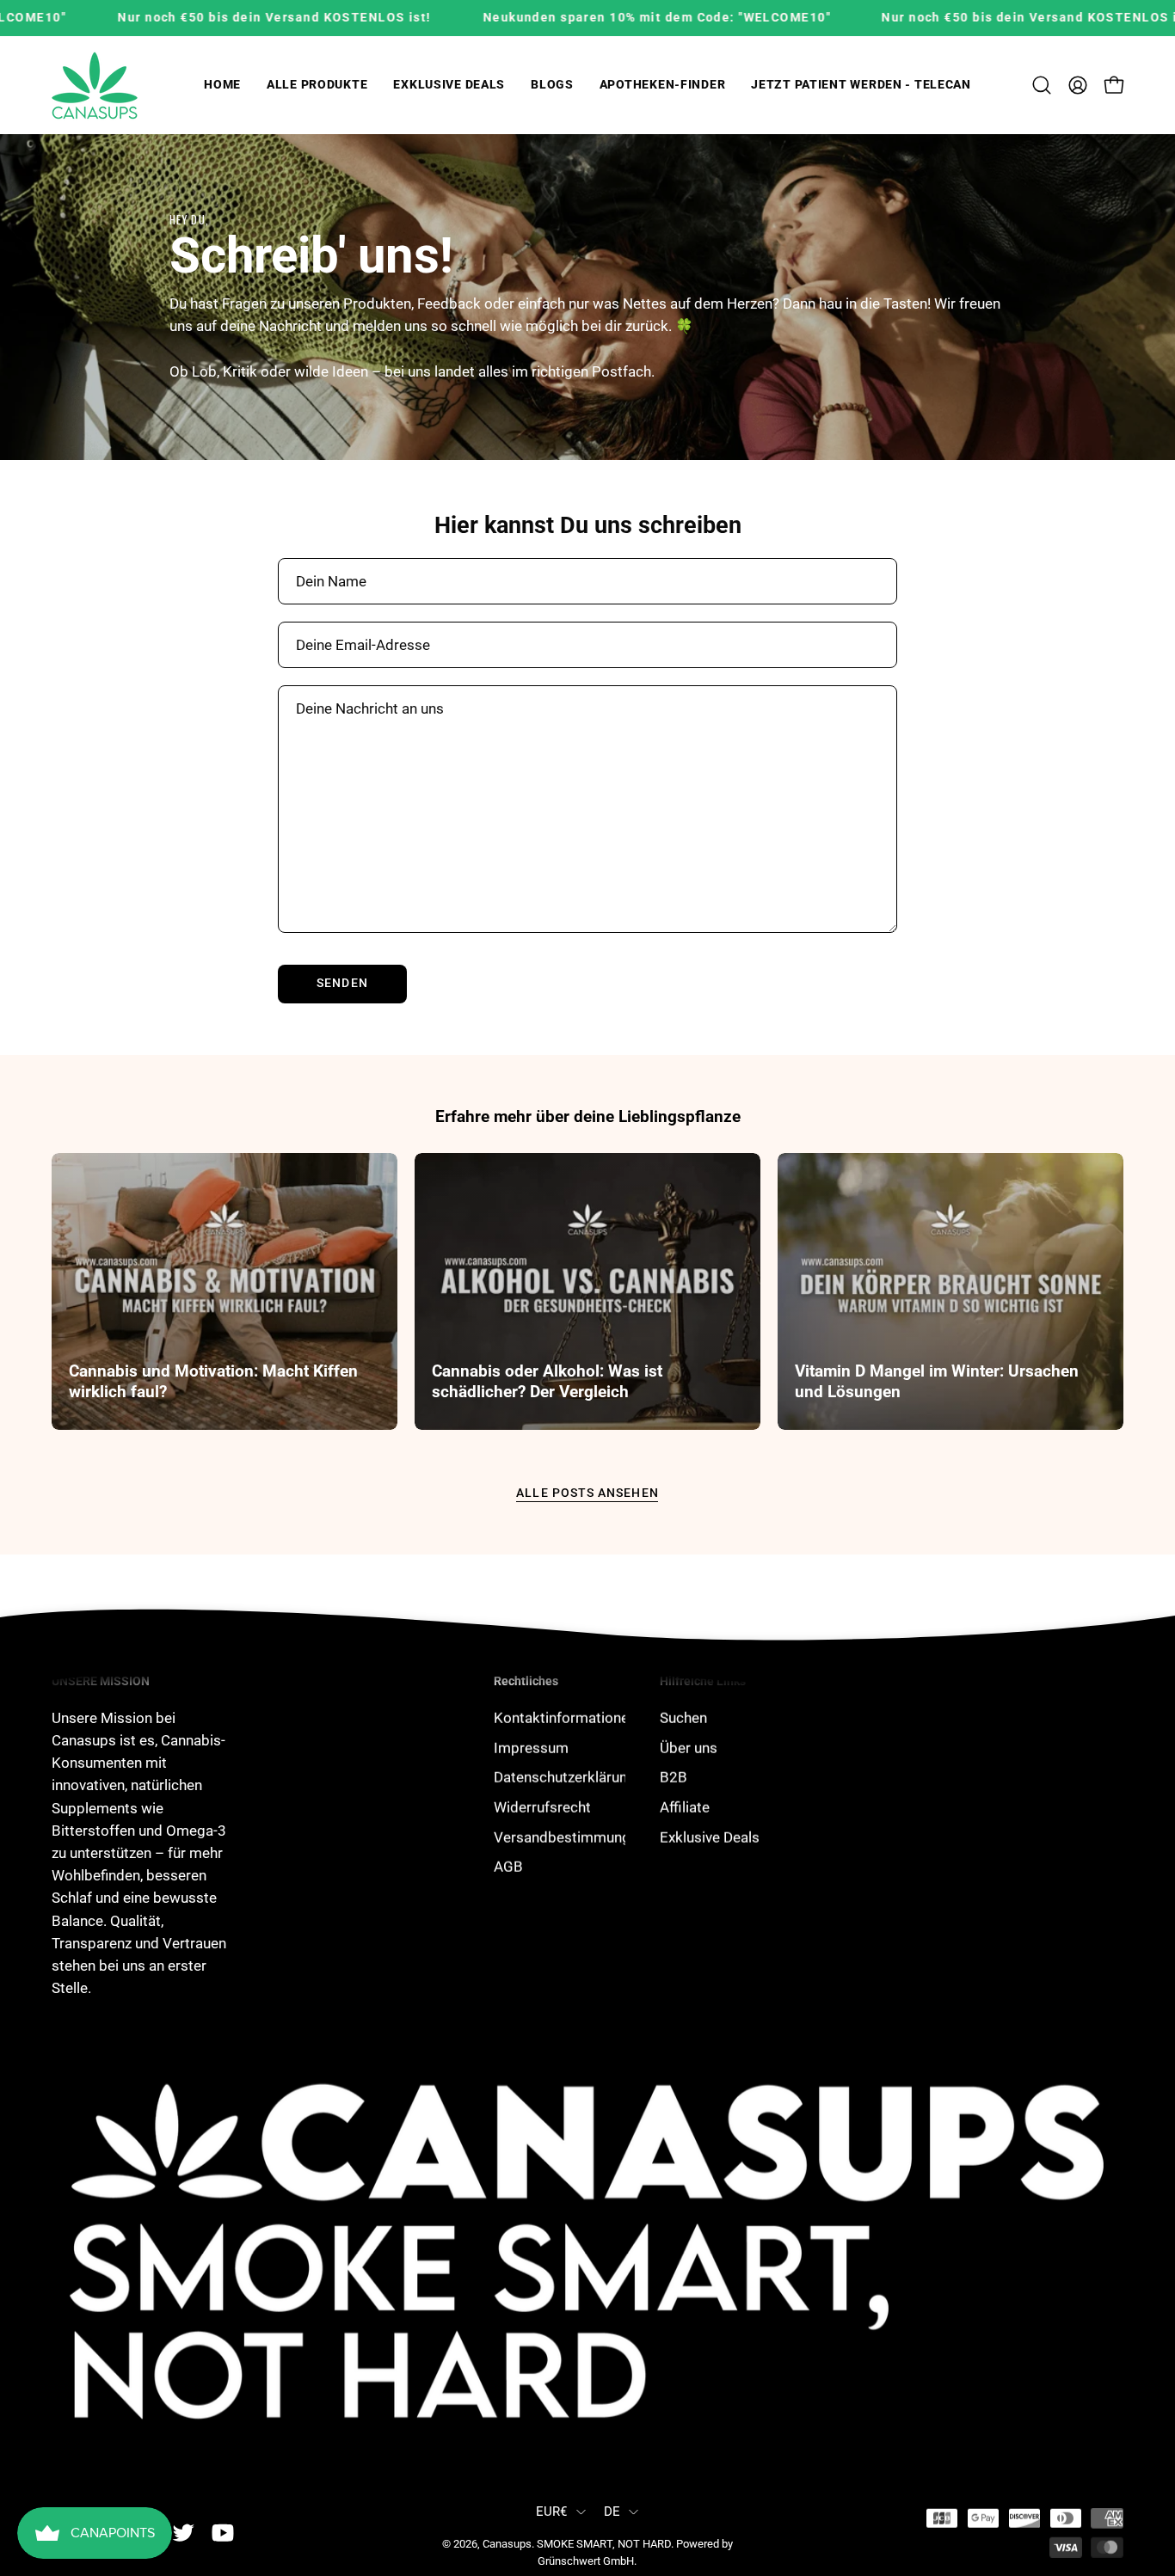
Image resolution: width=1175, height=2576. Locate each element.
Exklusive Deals (710, 1837)
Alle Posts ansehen (587, 1493)
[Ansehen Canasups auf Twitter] (183, 2533)
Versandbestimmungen (570, 1837)
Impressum (531, 1747)
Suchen (683, 1717)
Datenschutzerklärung (565, 1777)
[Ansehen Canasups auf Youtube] (223, 2533)
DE (612, 2512)
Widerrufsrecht (542, 1806)
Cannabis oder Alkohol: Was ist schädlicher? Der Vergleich (547, 1381)
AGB (508, 1866)
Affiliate (685, 1806)
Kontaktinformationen (565, 1717)
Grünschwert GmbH (586, 2561)
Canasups (507, 2544)
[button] (317, 86)
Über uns (689, 1747)
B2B (674, 1777)
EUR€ (552, 2512)
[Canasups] (95, 86)
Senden (342, 983)
